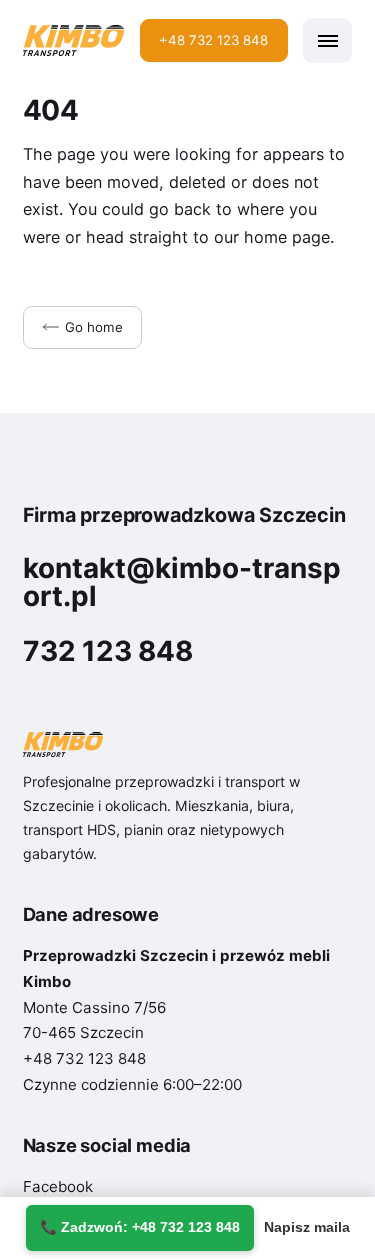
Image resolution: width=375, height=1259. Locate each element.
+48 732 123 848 (213, 40)
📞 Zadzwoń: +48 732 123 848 (140, 1227)
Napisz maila (307, 1227)
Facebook (58, 1186)
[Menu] (327, 40)
